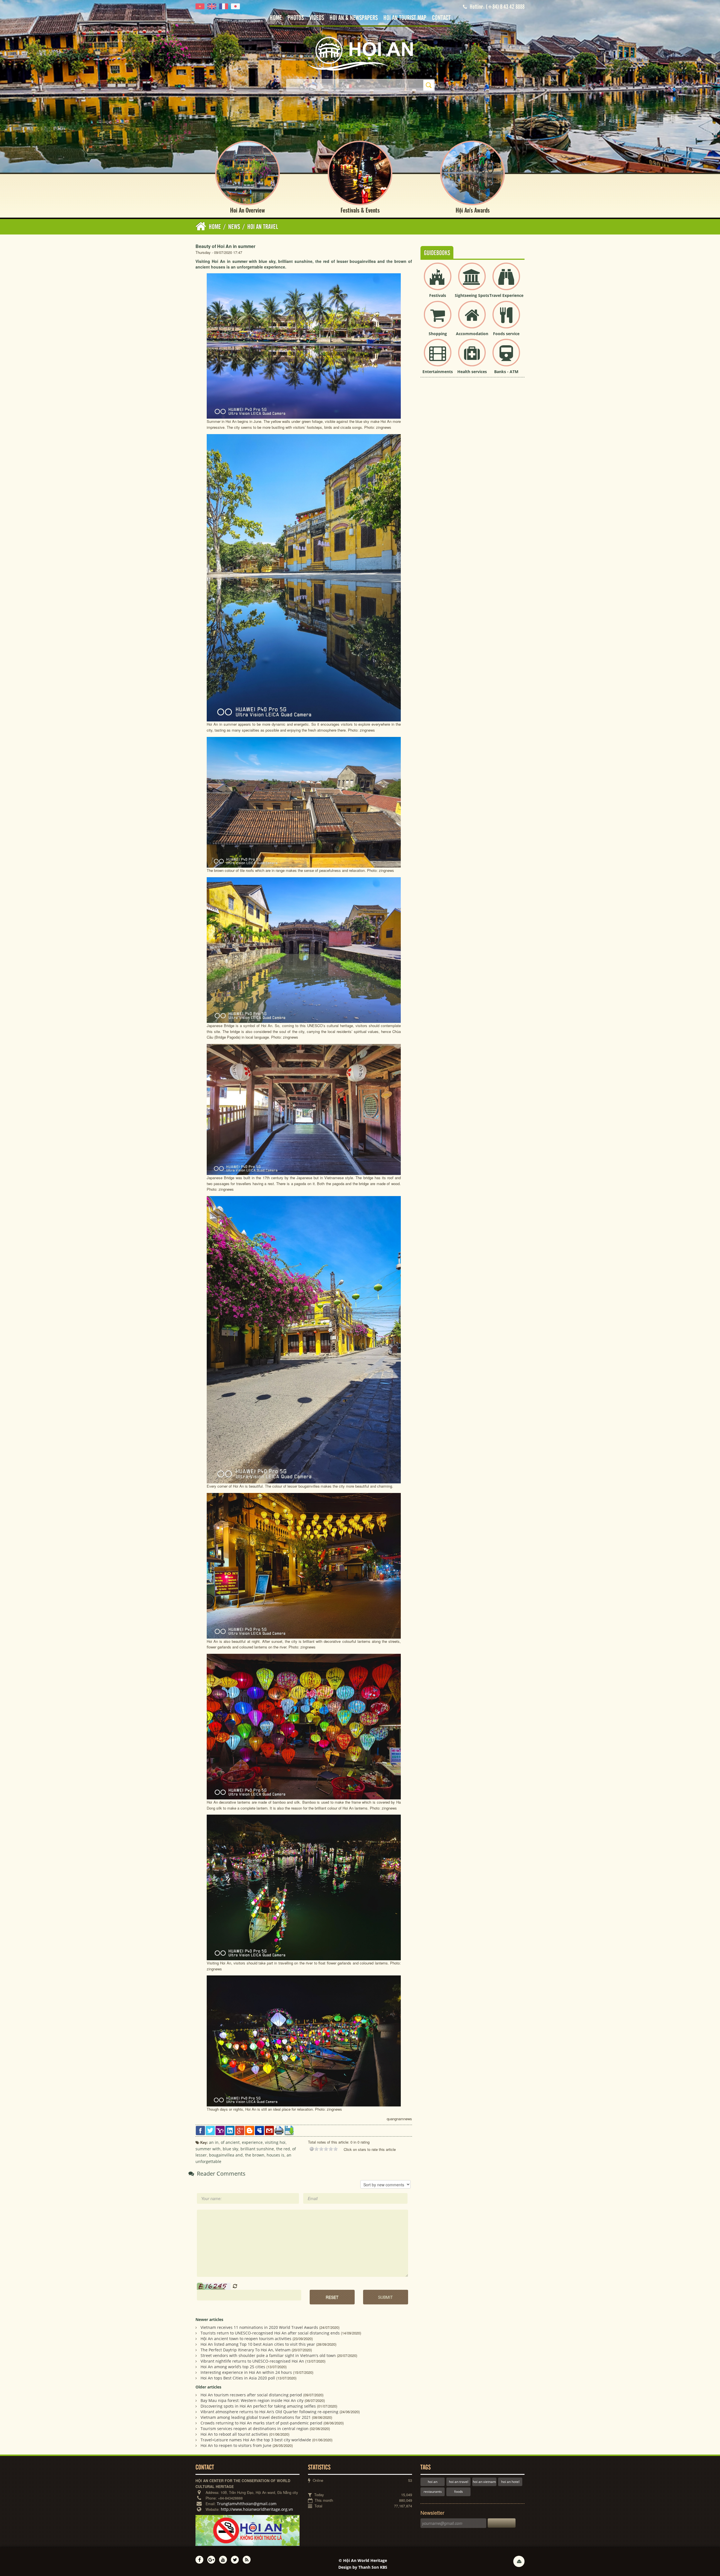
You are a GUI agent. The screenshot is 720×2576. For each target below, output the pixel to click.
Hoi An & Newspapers (354, 18)
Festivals (438, 295)
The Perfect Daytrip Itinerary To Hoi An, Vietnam (246, 2350)
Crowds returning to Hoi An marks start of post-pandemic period (261, 2423)
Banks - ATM (506, 372)
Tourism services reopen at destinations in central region (255, 2429)
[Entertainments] (438, 357)
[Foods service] (506, 319)
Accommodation (472, 334)
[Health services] (472, 357)
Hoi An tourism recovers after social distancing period (251, 2395)
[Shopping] (438, 319)
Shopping (438, 334)
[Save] (289, 2130)
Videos (317, 18)
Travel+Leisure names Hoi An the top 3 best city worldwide (256, 2440)
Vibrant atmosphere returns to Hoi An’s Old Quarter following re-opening (269, 2412)
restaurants (433, 2492)
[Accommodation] (472, 319)
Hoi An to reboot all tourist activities (234, 2434)
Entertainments (438, 372)
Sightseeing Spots (472, 295)
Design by (363, 2567)
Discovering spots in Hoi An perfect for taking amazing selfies (258, 2406)
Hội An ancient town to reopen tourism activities (246, 2339)
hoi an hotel (510, 2482)
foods (459, 2492)
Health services (472, 372)
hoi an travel (459, 2482)
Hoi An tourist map (405, 18)
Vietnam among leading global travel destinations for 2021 (256, 2417)
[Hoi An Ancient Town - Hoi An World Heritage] (360, 53)
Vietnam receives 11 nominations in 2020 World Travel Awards (259, 2327)
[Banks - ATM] (506, 357)
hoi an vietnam (484, 2482)
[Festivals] (438, 281)
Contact (441, 18)
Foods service (506, 334)
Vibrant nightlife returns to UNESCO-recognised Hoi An (252, 2361)
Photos (296, 18)
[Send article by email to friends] (269, 2130)
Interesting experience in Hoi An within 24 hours (246, 2372)
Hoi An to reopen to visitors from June (236, 2445)
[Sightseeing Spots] (472, 281)
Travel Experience (506, 295)
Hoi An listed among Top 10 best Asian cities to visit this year (258, 2344)
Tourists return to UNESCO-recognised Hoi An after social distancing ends (270, 2333)
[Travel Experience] (506, 281)
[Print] (279, 2130)
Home (276, 18)
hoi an (433, 2482)
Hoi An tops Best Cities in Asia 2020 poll (238, 2378)
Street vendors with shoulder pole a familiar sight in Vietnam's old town (268, 2355)
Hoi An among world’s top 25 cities (233, 2367)
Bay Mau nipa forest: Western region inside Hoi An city (252, 2400)
